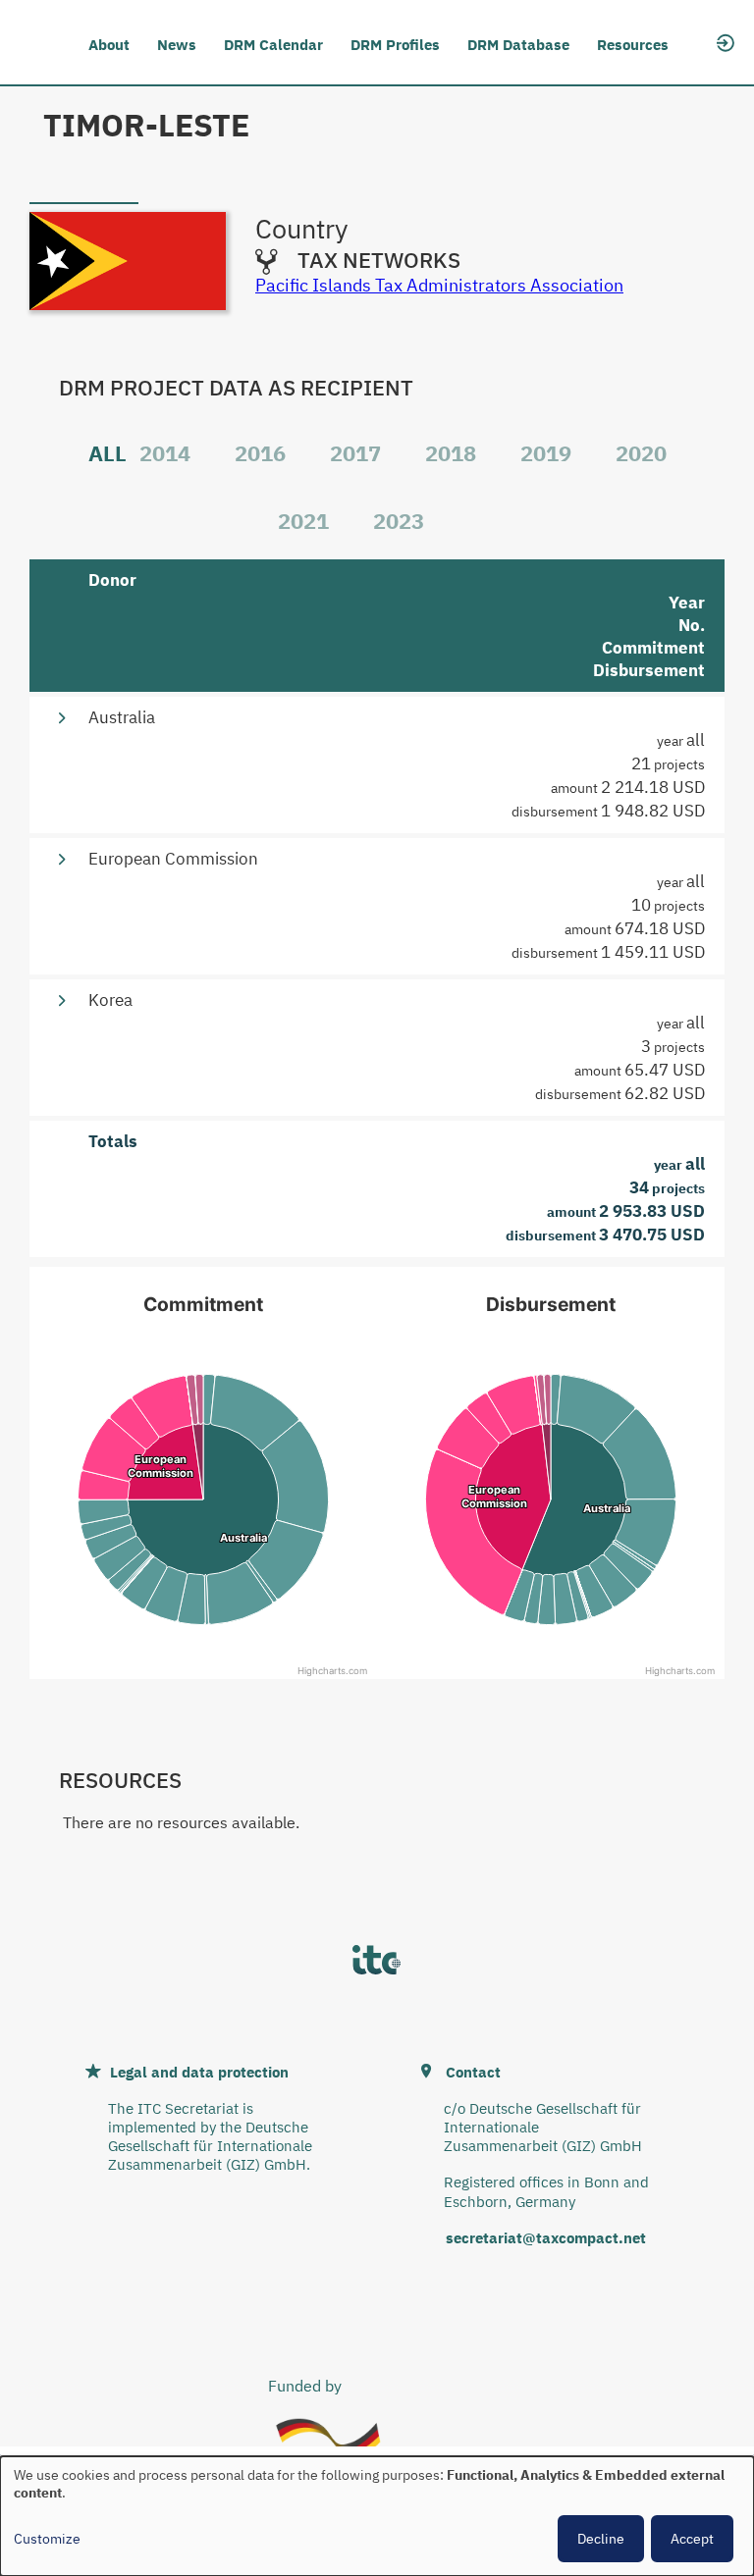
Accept (692, 2539)
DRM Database (518, 45)
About (109, 45)
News (177, 45)
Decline (601, 2539)
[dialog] (377, 2516)
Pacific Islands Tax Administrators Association (439, 285)
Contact (473, 2072)
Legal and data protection (199, 2072)
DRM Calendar (273, 45)
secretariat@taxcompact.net (546, 2238)
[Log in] (726, 41)
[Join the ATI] (726, 67)
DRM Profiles (395, 45)
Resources (633, 45)
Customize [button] (47, 2539)
